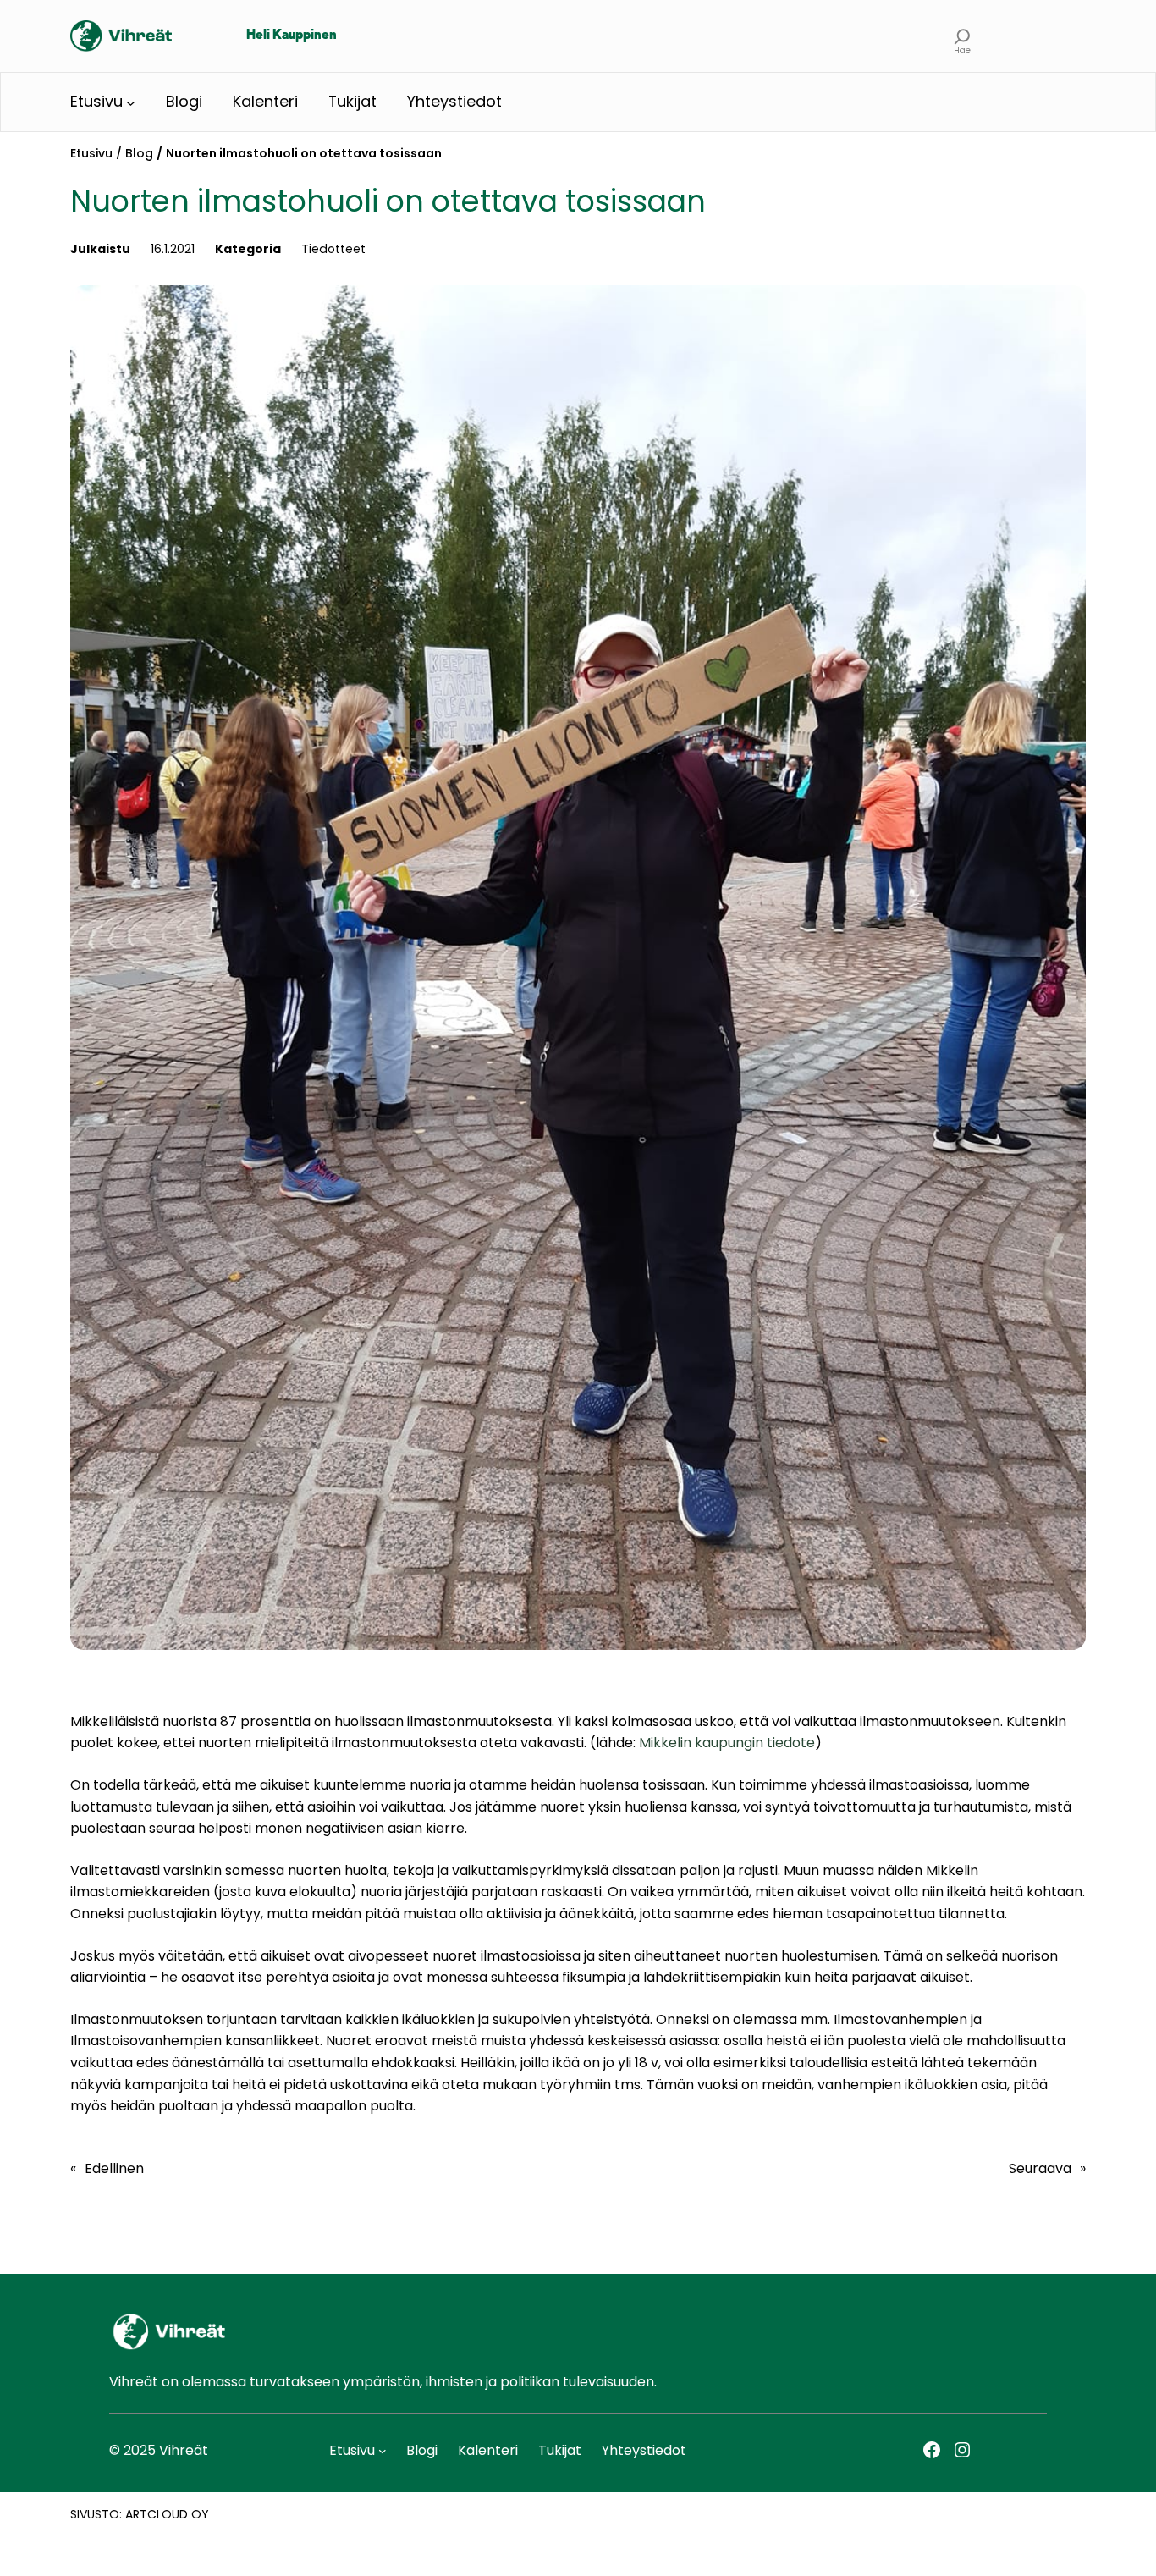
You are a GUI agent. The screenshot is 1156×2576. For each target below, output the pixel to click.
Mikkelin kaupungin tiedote (727, 1743)
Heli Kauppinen (292, 36)
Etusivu (91, 153)
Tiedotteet (333, 249)
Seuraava (1040, 2168)
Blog (139, 153)
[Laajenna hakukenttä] (963, 36)
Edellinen (114, 2168)
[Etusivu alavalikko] (131, 102)
